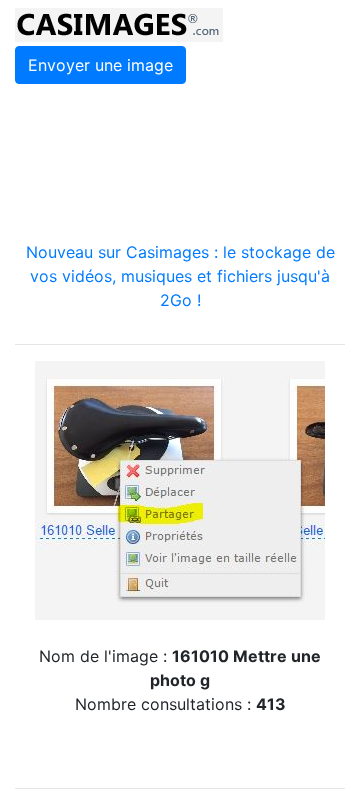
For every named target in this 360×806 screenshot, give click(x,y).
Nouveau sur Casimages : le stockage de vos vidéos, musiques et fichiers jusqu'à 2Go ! (180, 276)
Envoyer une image (100, 65)
